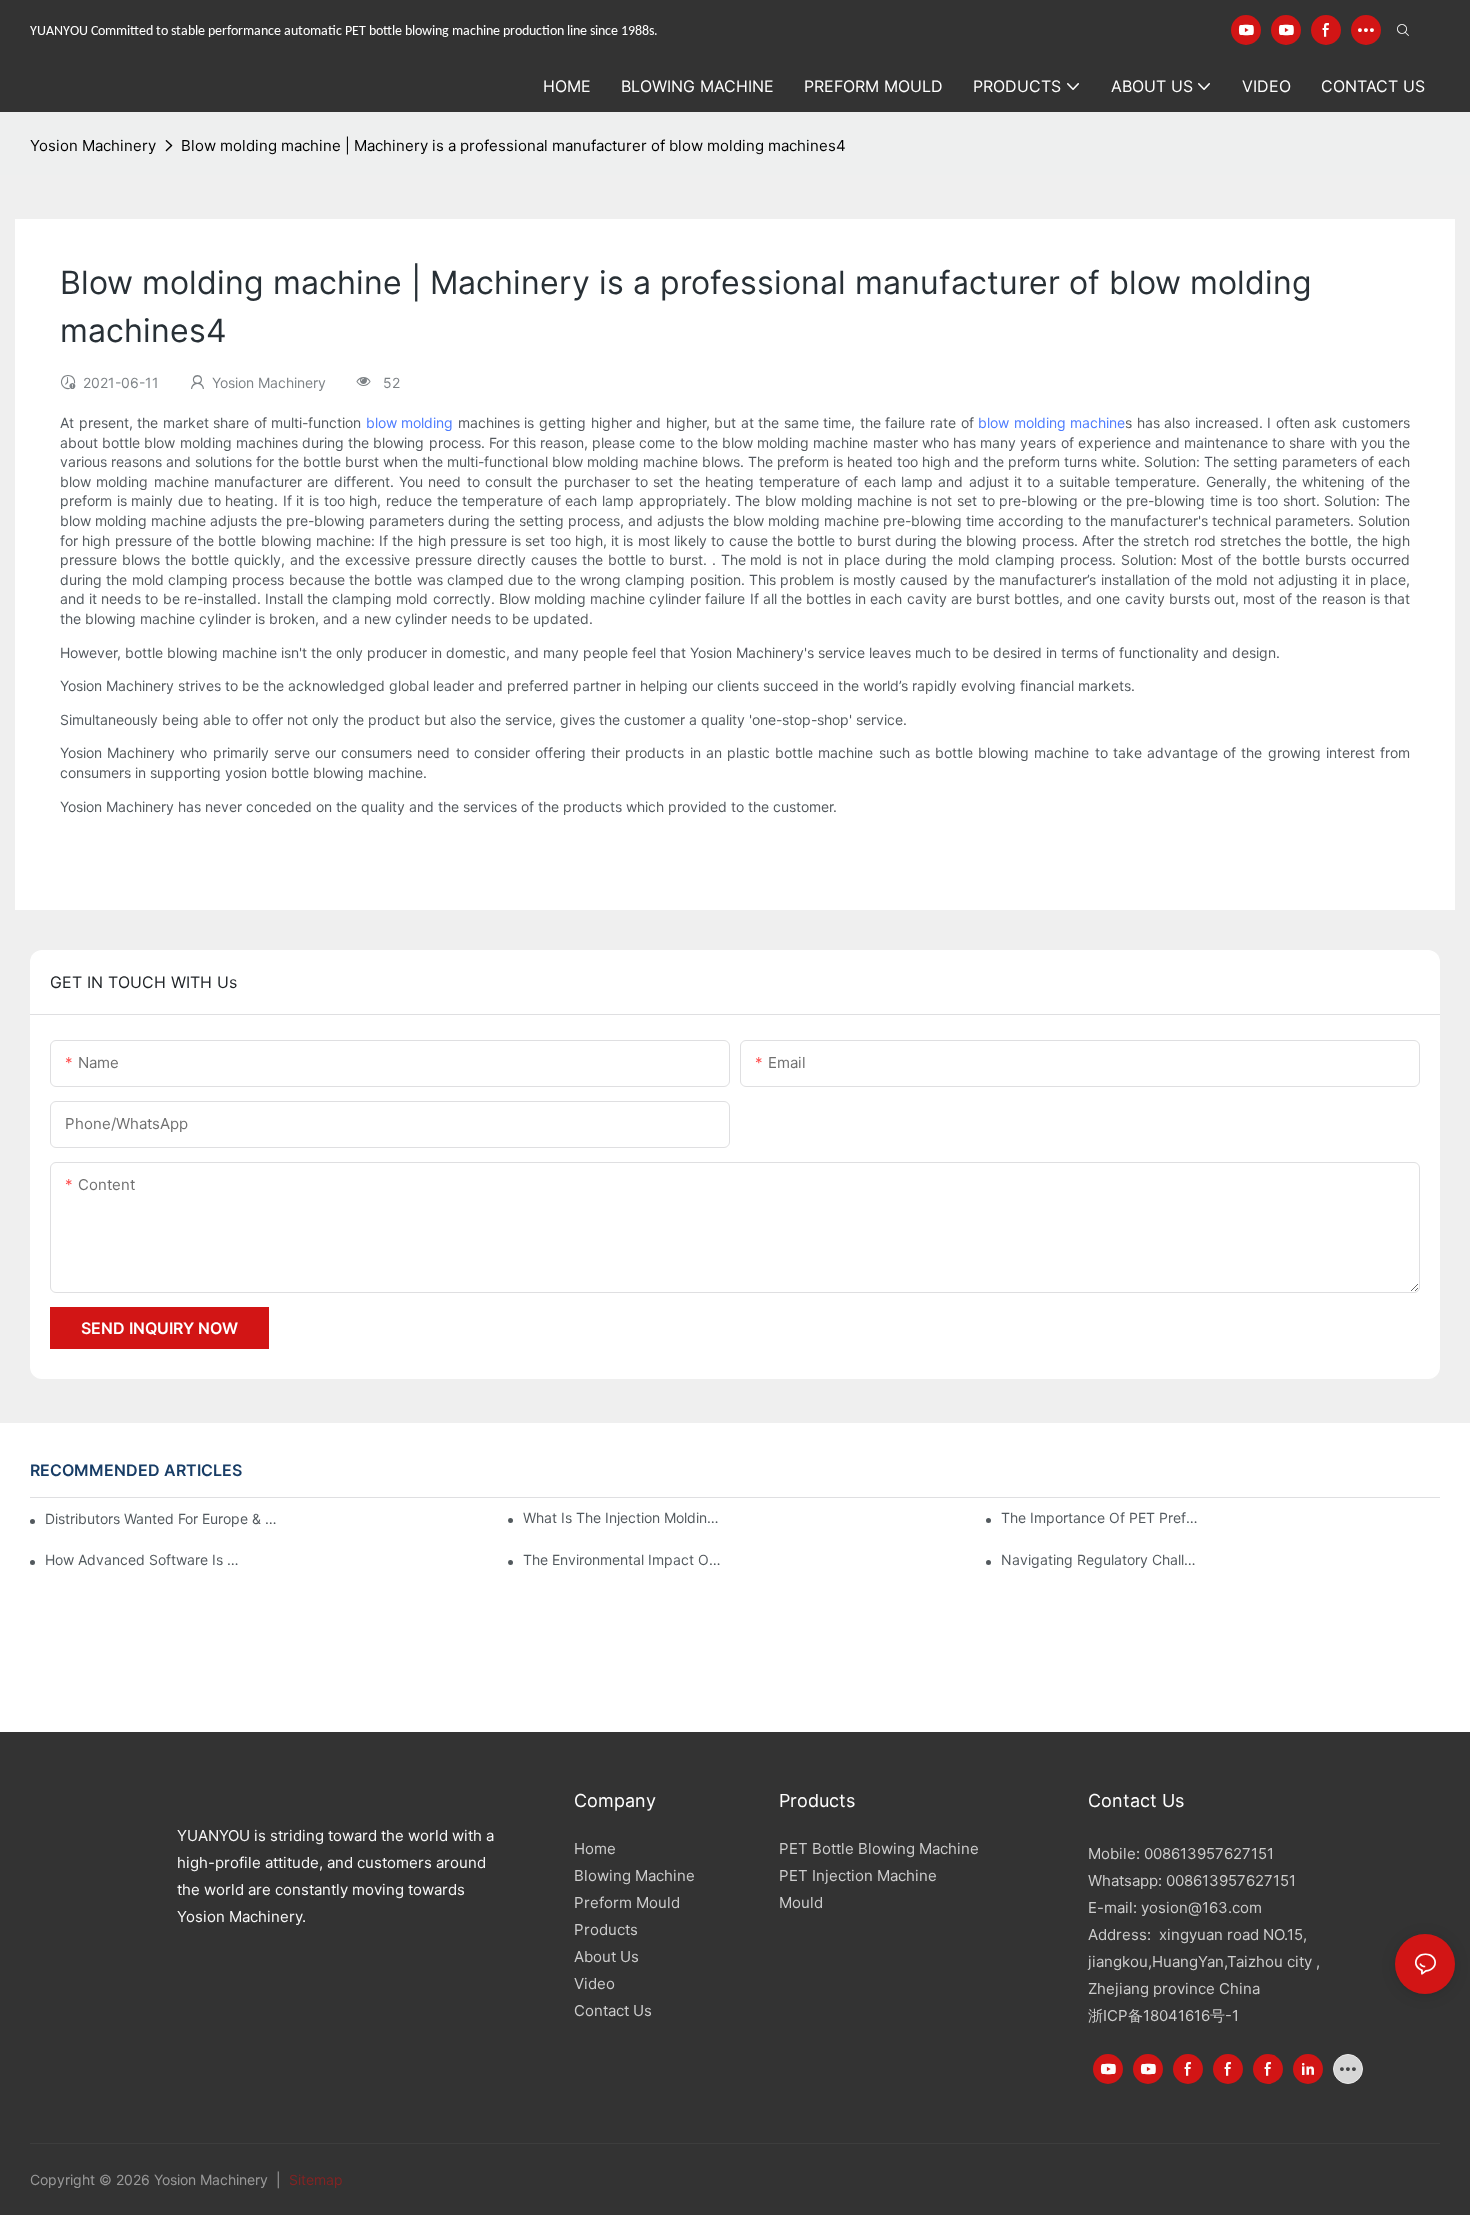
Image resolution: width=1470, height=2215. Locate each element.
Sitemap (314, 2179)
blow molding (410, 422)
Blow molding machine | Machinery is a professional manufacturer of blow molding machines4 (513, 145)
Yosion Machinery (93, 145)
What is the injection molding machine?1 (623, 1517)
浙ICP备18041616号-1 (1163, 2015)
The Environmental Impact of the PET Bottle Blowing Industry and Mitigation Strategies (623, 1559)
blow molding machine (1051, 422)
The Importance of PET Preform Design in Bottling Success (1101, 1517)
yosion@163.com (1201, 1907)
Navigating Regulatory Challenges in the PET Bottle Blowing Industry (1101, 1559)
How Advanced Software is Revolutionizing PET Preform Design (145, 1559)
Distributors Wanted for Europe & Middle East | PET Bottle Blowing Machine (164, 1518)
